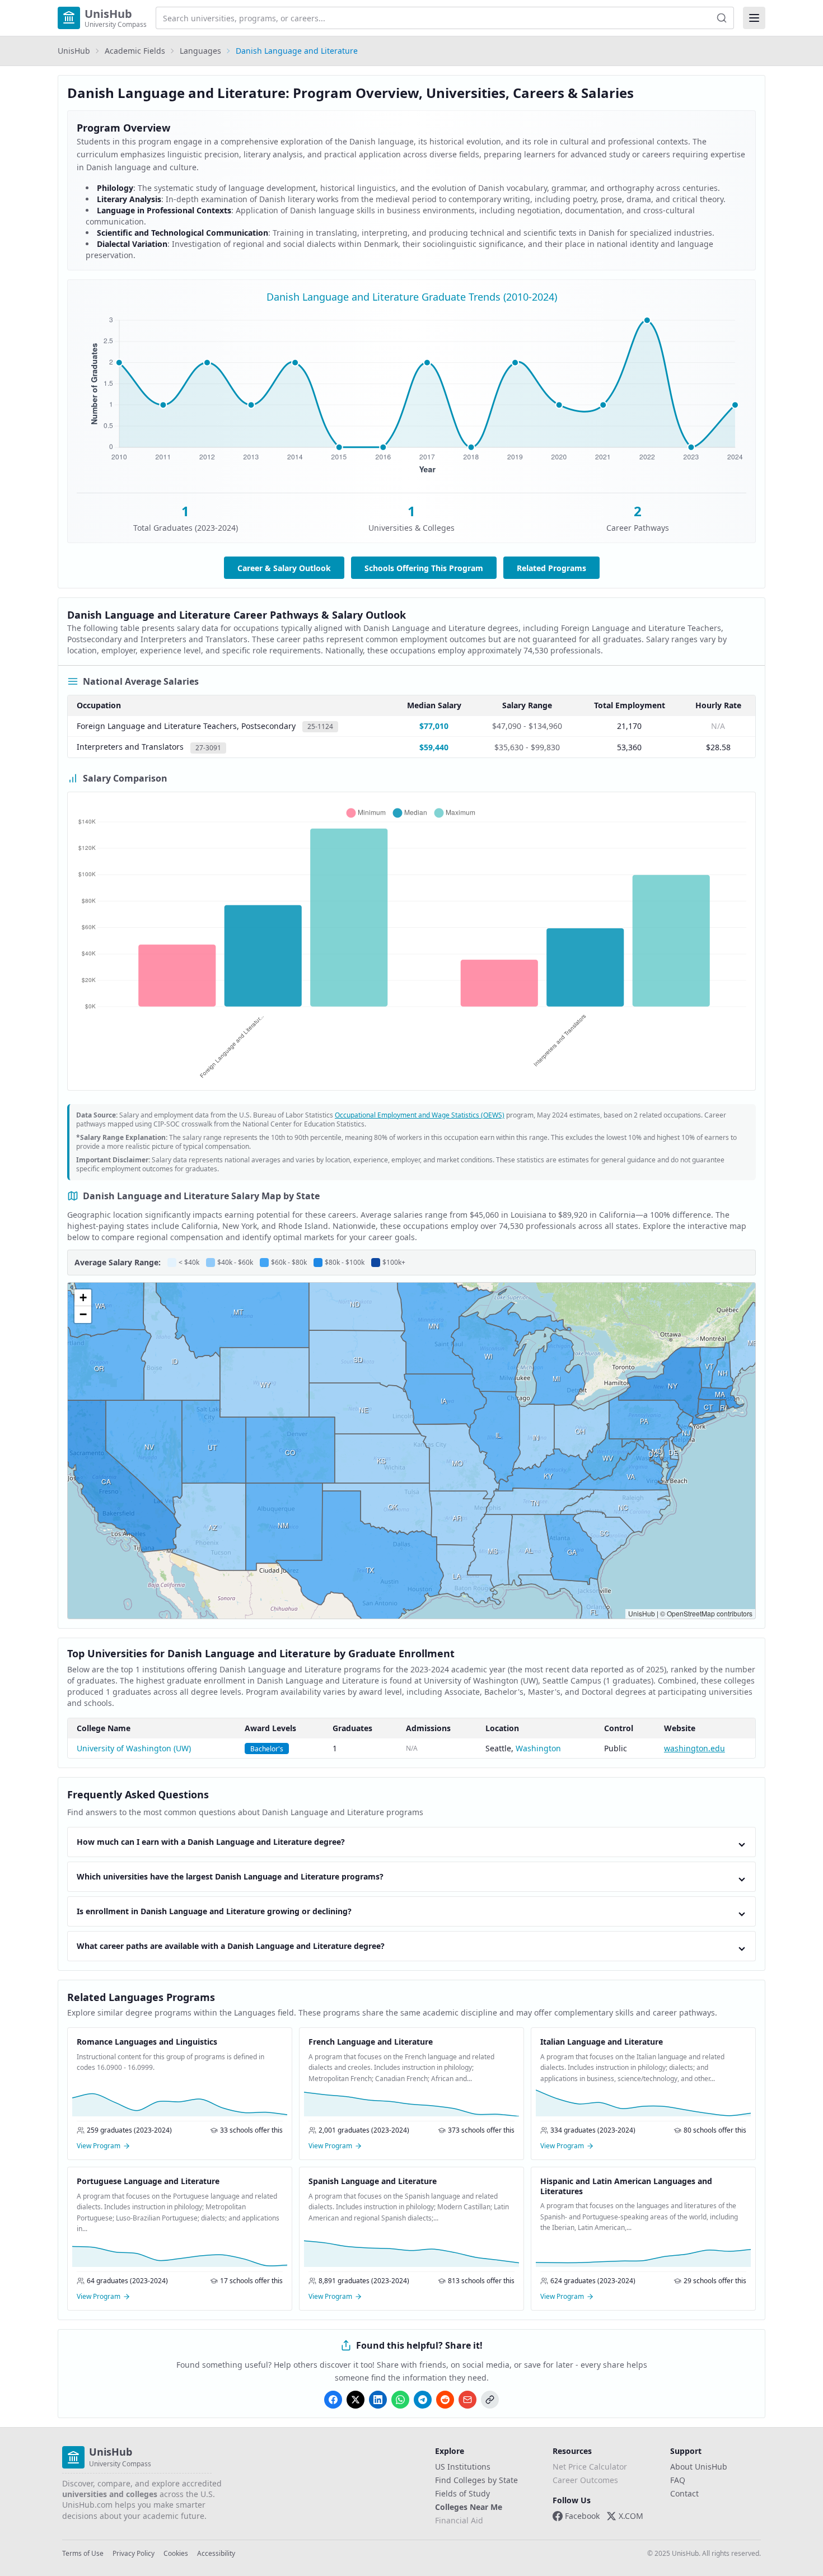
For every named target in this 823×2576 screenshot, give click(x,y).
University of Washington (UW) (134, 1748)
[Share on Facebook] (333, 2400)
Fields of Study (462, 2493)
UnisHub (74, 51)
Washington (538, 1748)
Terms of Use (83, 2554)
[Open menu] (754, 18)
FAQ (678, 2480)
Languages (200, 51)
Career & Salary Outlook (284, 568)
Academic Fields (135, 51)
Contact (684, 2493)
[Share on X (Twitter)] (356, 2400)
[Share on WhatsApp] (400, 2400)
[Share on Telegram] (423, 2400)
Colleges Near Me (469, 2507)
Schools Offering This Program (424, 568)
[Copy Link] (490, 2400)
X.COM (631, 2516)
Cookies (176, 2554)
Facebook (582, 2516)
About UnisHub (699, 2467)
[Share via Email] (467, 2400)
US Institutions (463, 2467)
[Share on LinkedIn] (378, 2400)
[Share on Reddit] (445, 2400)
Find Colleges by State (476, 2480)
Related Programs (551, 568)
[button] (83, 1298)
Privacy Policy (134, 2554)
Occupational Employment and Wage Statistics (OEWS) (420, 1115)
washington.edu (695, 1748)
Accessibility (216, 2554)
